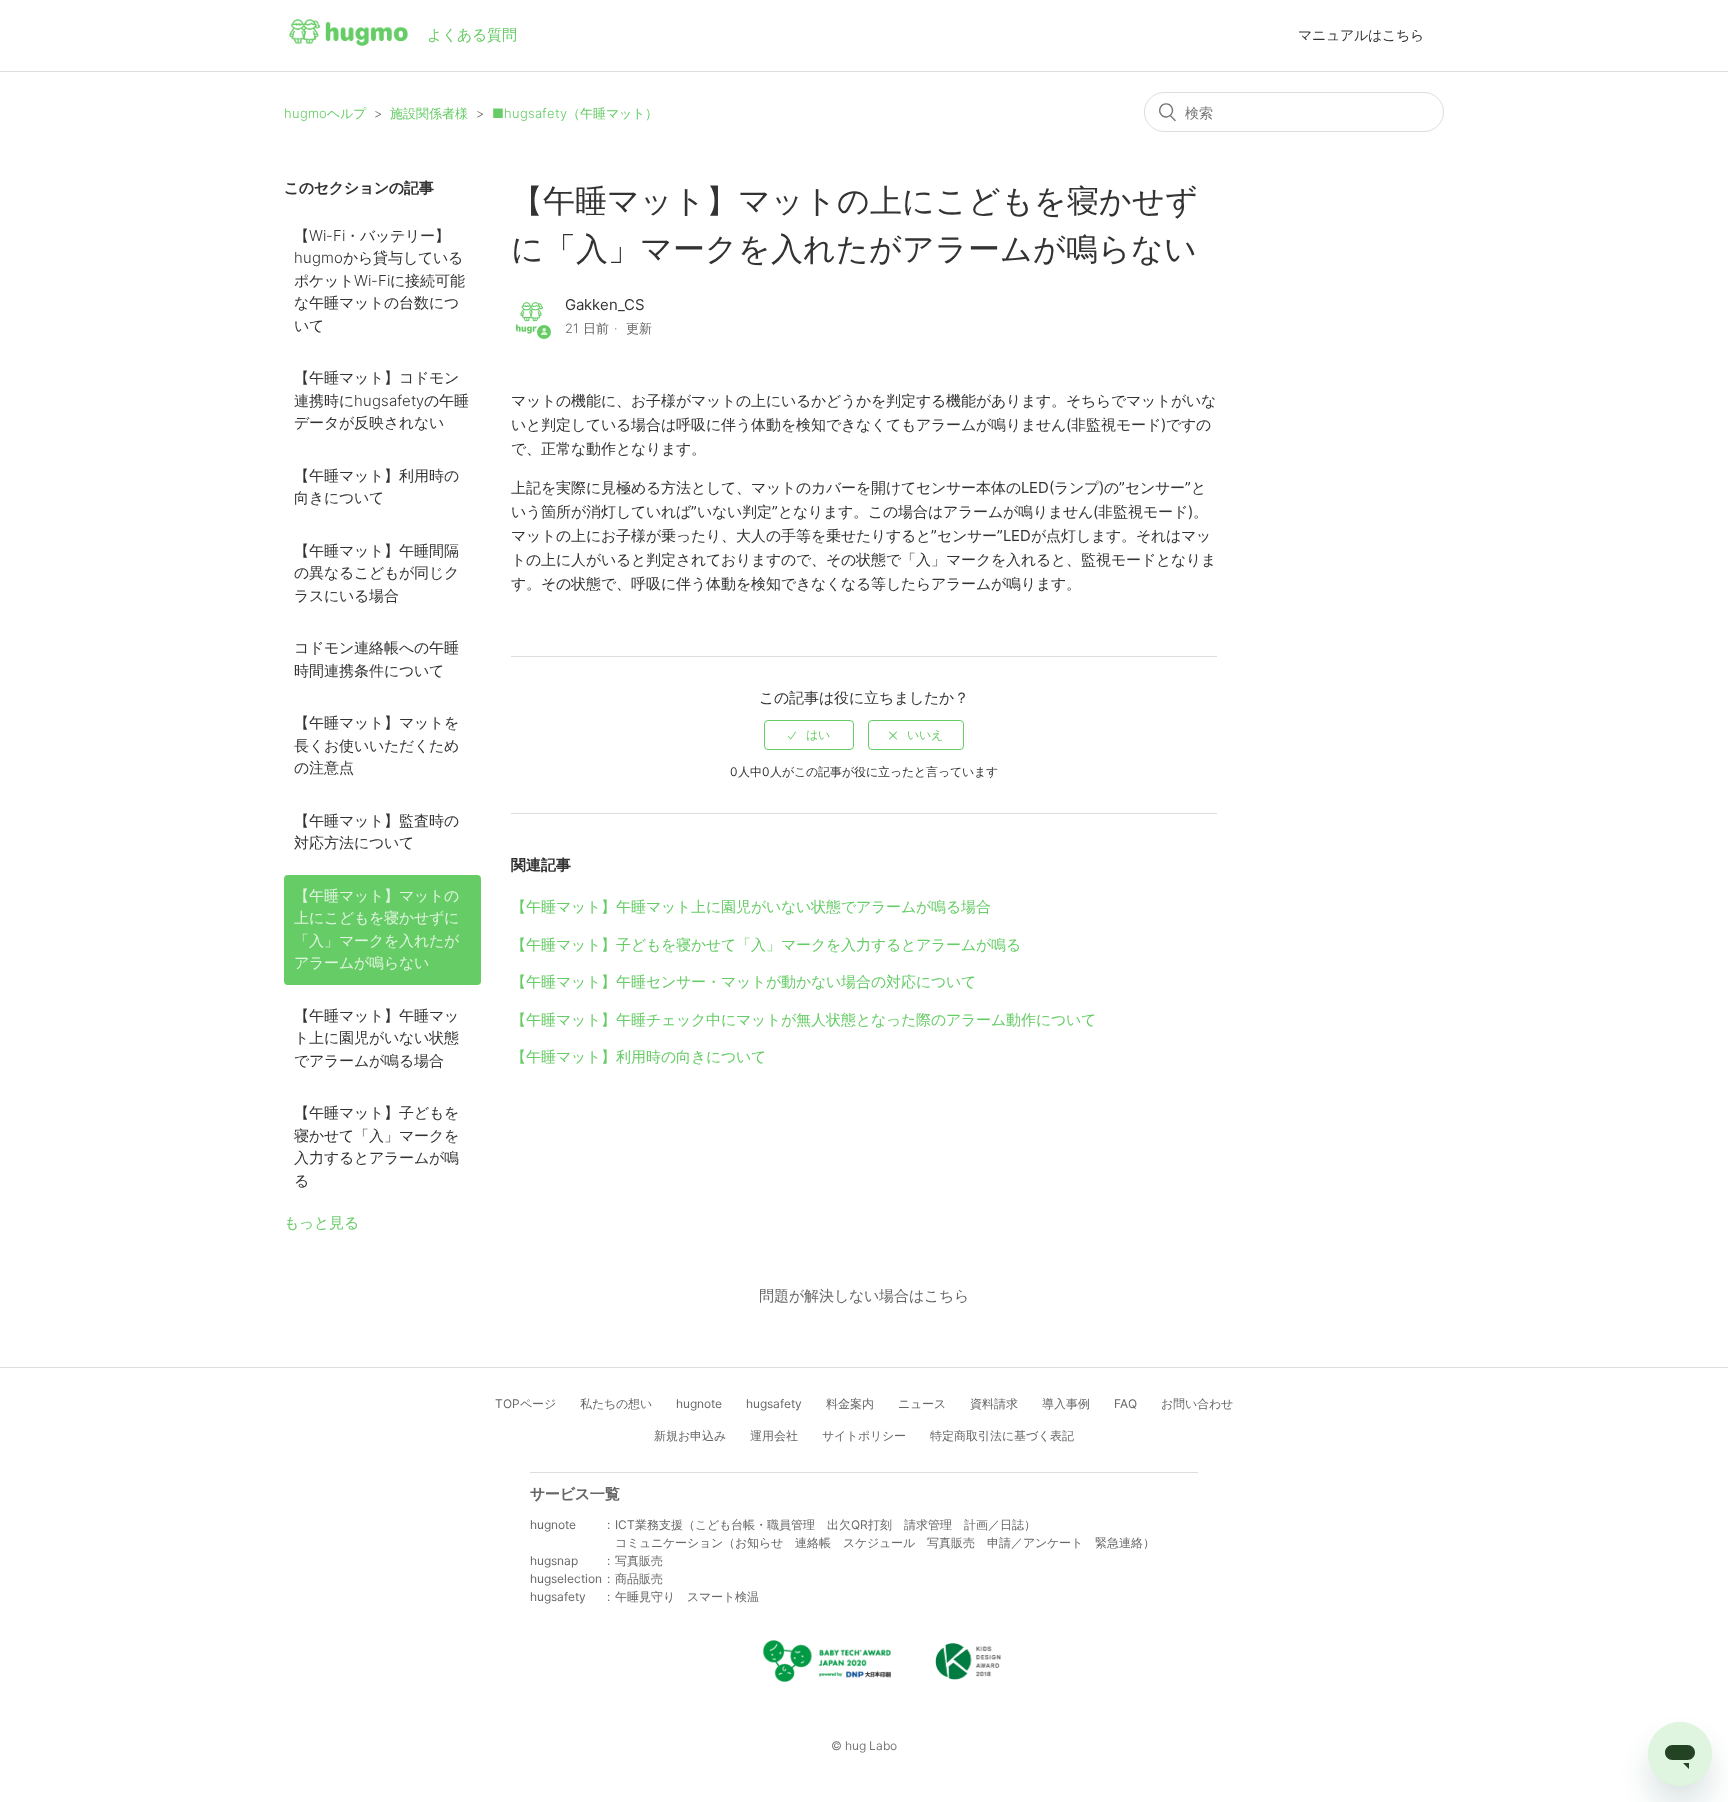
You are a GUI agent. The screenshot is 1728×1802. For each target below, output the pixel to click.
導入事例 (1066, 1403)
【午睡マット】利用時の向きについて (376, 487)
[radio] (809, 735)
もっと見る (321, 1222)
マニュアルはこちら (1361, 34)
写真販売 (639, 1560)
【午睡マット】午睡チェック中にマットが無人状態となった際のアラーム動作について (803, 1019)
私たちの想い (616, 1403)
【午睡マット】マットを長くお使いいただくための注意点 (376, 745)
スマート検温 (723, 1596)
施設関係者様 (429, 113)
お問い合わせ (1197, 1403)
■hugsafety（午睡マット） (575, 113)
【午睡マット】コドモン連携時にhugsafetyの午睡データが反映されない (381, 400)
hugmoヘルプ (325, 113)
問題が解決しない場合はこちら (864, 1295)
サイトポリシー (864, 1435)
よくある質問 (472, 34)
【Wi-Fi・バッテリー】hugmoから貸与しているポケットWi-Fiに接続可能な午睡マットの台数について (379, 280)
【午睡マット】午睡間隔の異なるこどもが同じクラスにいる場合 (376, 573)
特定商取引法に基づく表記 (1002, 1435)
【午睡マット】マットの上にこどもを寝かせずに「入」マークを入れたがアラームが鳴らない (376, 929)
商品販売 (639, 1578)
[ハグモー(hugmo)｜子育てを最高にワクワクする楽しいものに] (348, 36)
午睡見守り (645, 1596)
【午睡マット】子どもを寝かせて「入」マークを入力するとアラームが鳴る (376, 1146)
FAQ (1125, 1403)
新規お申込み (690, 1435)
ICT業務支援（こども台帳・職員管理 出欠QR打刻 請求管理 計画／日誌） (825, 1524)
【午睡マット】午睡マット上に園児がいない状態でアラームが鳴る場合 (376, 1038)
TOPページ (525, 1403)
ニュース (922, 1403)
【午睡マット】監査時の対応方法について (376, 832)
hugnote (699, 1403)
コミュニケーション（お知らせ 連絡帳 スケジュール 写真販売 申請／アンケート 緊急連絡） (885, 1542)
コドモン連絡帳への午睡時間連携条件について (376, 659)
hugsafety (774, 1403)
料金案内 (850, 1403)
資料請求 (994, 1403)
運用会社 (774, 1435)
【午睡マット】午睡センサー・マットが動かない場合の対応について (743, 981)
